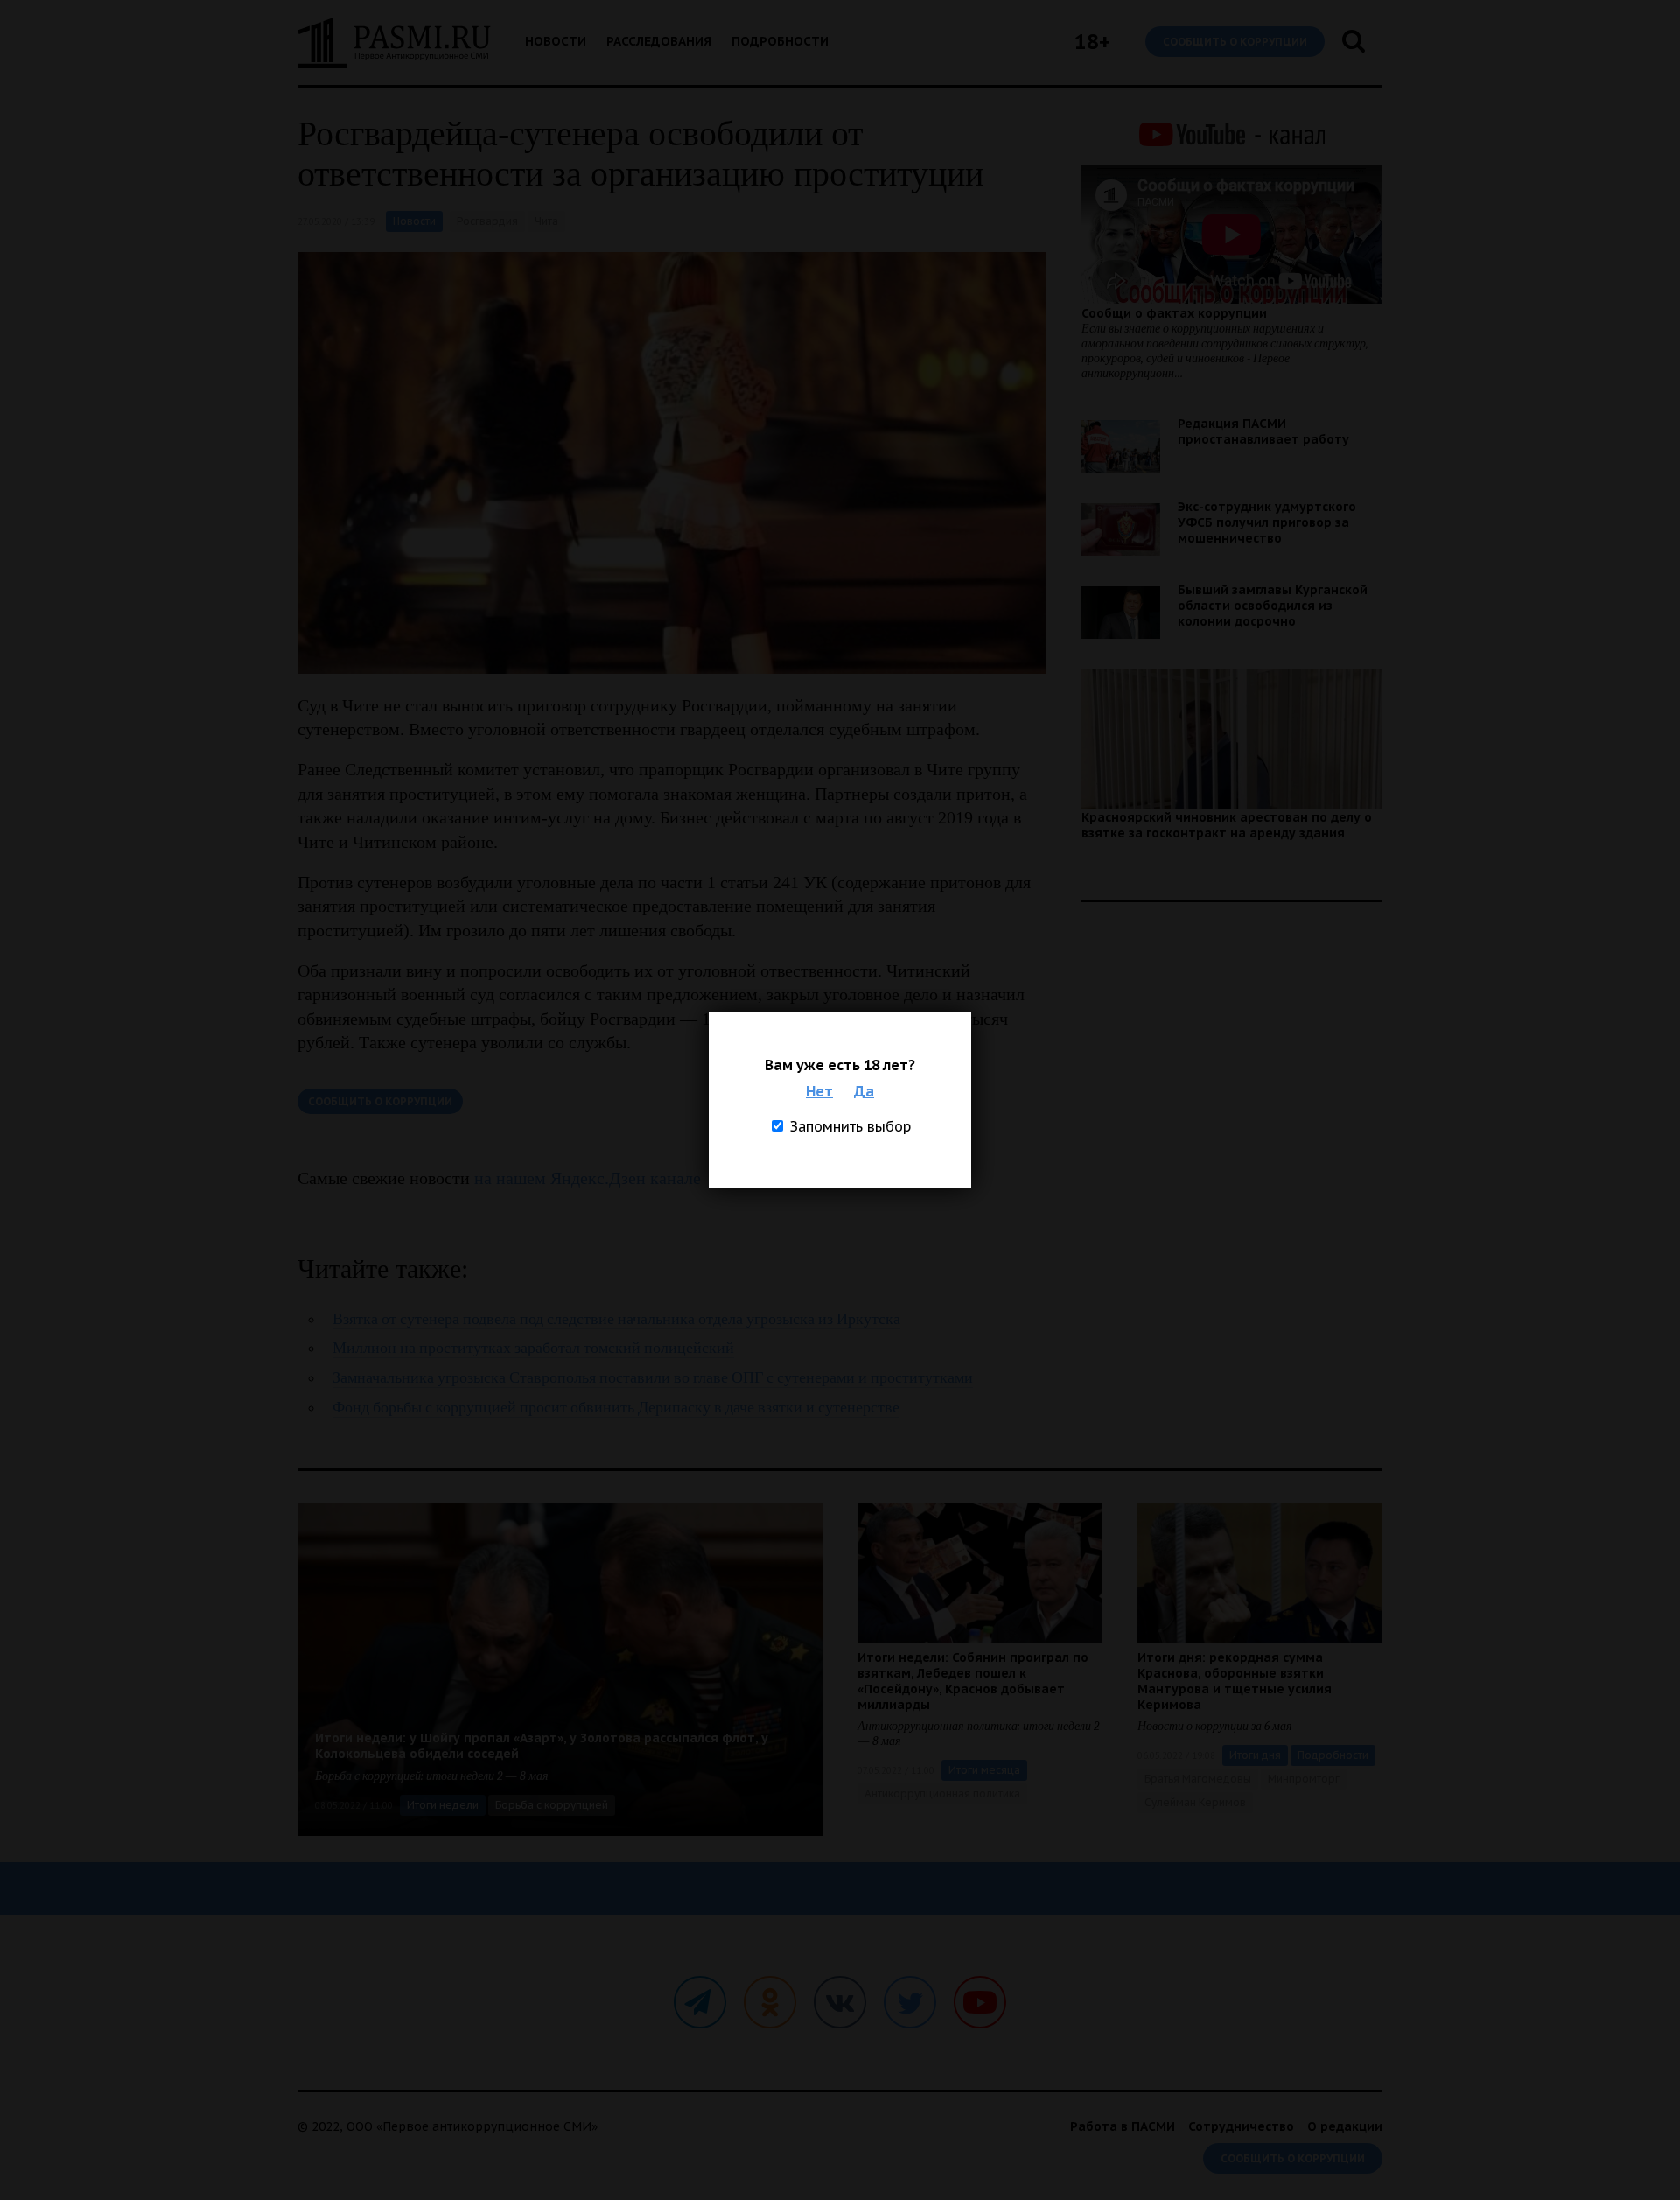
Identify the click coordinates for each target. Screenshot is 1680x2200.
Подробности (780, 41)
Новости (556, 41)
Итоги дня (1255, 1755)
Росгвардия (487, 221)
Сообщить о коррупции (1235, 42)
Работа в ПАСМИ (1123, 2126)
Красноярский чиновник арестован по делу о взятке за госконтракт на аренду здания (1227, 825)
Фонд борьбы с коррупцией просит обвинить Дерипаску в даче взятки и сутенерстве (616, 1408)
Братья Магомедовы (1198, 1779)
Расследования (659, 41)
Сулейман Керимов (1195, 1802)
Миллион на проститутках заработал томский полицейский (533, 1348)
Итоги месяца (984, 1770)
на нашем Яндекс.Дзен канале (588, 1178)
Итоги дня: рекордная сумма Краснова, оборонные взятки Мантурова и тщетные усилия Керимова (1235, 1681)
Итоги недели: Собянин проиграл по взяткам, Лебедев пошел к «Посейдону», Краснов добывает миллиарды (973, 1681)
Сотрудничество (1241, 2126)
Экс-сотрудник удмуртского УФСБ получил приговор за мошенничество (1267, 522)
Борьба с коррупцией (552, 1805)
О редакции (1345, 2126)
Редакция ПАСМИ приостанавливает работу (1263, 431)
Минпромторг (1304, 1779)
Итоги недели (443, 1805)
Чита (546, 221)
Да (864, 1091)
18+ (1092, 42)
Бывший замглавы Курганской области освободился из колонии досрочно (1273, 606)
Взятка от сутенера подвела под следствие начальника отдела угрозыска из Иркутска (616, 1319)
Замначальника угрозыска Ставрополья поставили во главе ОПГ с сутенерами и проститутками (653, 1378)
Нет (819, 1091)
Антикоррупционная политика (942, 1794)
